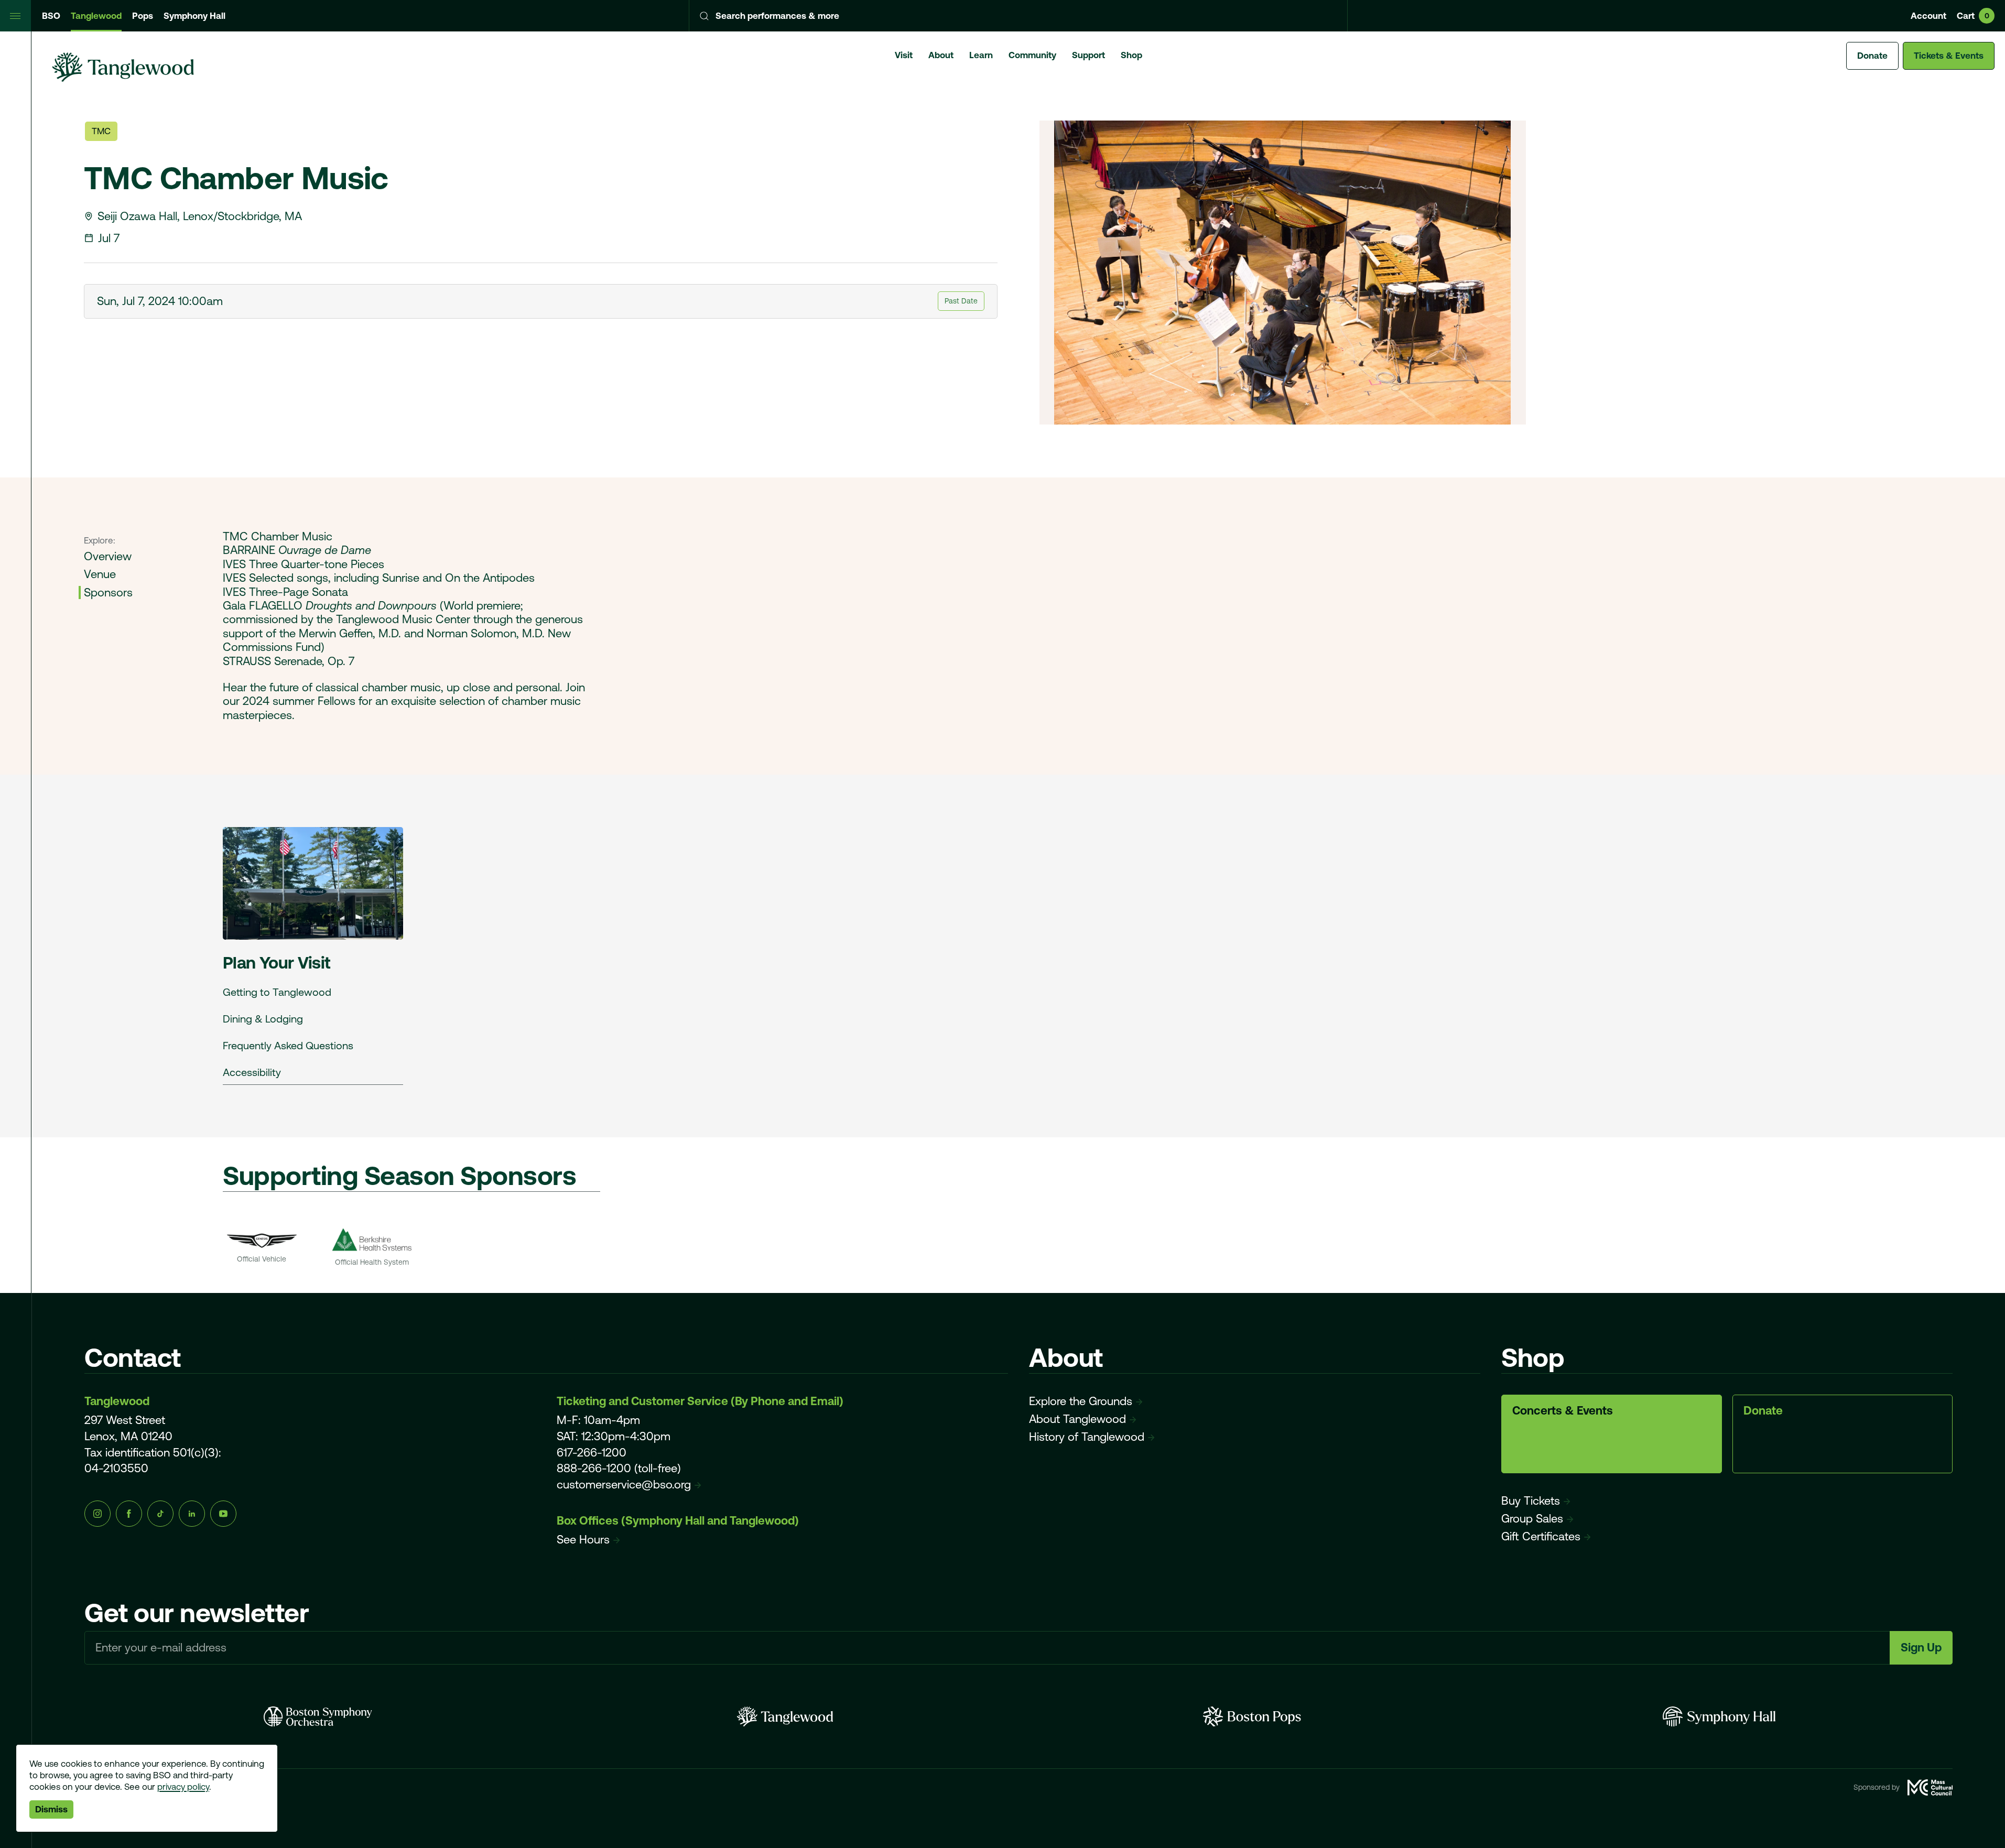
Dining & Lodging (263, 1019)
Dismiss (51, 1809)
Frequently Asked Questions (288, 1045)
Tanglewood (96, 16)
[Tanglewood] (785, 1716)
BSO (51, 16)
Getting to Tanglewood (277, 992)
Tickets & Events (1949, 56)
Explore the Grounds (1081, 1401)
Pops (143, 16)
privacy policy (183, 1787)
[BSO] (318, 1716)
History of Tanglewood (1087, 1437)
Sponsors (108, 593)
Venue (100, 574)
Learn (981, 55)
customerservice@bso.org (624, 1485)
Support (1088, 55)
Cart (1973, 16)
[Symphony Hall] (1719, 1716)
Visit (904, 55)
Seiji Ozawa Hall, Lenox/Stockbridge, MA (200, 216)
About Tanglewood (1077, 1419)
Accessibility (252, 1072)
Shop (1131, 55)
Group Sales (1532, 1519)
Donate (1872, 56)
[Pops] (1252, 1716)
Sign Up (1921, 1648)
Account (1928, 16)
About (941, 55)
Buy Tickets (1531, 1501)
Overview (108, 556)
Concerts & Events (1563, 1411)
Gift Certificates (1541, 1536)
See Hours (583, 1540)
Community (1032, 55)
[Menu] (16, 16)
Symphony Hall (194, 16)
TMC (101, 131)
